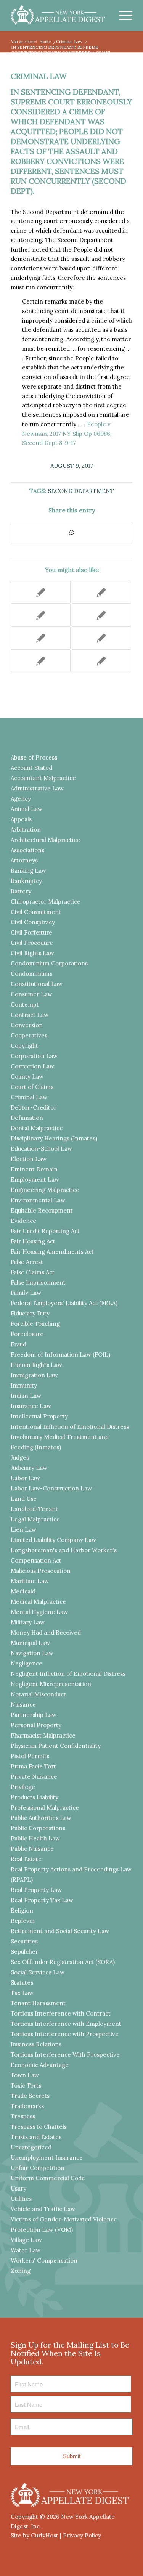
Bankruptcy (26, 881)
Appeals (21, 819)
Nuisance (23, 1705)
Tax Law (22, 1993)
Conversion (27, 1025)
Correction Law (32, 1066)
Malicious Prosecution (41, 1571)
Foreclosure (27, 1334)
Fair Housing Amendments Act (52, 1252)
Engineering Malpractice (45, 1190)
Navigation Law (32, 1653)
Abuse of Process (34, 757)
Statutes (22, 1983)
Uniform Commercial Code (48, 2178)
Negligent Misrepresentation (51, 1684)
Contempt (25, 1005)
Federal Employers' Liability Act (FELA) (64, 1303)
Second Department (81, 491)
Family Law (26, 1293)
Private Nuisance (34, 1777)
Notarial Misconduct (38, 1694)
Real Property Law (36, 1890)
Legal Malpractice (35, 1519)
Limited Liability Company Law (53, 1540)
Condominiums (31, 974)
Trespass (23, 2116)
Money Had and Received (46, 1632)
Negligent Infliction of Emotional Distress (68, 1674)
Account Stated (31, 768)
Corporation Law (34, 1056)
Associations (27, 850)
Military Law (28, 1622)
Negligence (27, 1663)
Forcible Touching (35, 1324)
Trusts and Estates (36, 2137)
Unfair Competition (38, 2168)
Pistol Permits (30, 1756)
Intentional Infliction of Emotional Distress (70, 1427)
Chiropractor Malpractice (46, 902)
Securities (24, 1941)
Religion (22, 1910)
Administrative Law (37, 788)
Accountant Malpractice (43, 778)
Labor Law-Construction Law (51, 1488)
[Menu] (122, 15)
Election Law (29, 1159)
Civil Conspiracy (33, 922)
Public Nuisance (32, 1849)
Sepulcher (24, 1952)
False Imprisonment (38, 1282)
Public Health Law (35, 1838)
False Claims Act (33, 1272)
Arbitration (26, 829)
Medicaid (23, 1591)
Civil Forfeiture (31, 932)
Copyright (24, 1046)
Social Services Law (38, 1972)
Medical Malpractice (38, 1602)
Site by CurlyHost (35, 2535)
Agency (21, 799)
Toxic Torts (26, 2085)
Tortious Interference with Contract (61, 2013)
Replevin (23, 1921)
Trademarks (27, 2106)
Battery (21, 891)
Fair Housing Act (33, 1241)
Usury (18, 2188)
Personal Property (36, 1725)
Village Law (26, 2240)
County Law (27, 1077)
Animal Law (27, 809)
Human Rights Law (36, 1365)
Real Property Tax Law (42, 1900)
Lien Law (23, 1530)
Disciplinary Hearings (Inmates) (54, 1138)
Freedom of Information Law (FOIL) (60, 1355)
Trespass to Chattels (39, 2127)
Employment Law (35, 1180)
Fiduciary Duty (30, 1313)
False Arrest (27, 1262)
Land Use (24, 1499)
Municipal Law (30, 1643)
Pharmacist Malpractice (43, 1735)
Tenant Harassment (38, 2003)
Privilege (23, 1787)
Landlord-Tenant (34, 1509)
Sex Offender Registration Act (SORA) (63, 1962)
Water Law (26, 2250)
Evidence (23, 1221)
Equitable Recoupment (42, 1210)
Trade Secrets (30, 2096)
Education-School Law (41, 1149)
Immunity (24, 1385)
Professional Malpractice (45, 1808)
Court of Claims (32, 1087)
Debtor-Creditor (34, 1107)
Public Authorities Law (41, 1818)
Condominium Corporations (49, 963)
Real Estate (26, 1859)
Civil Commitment (36, 912)
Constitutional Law (37, 984)
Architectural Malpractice (45, 840)
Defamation (27, 1118)
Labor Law (25, 1478)
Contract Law (30, 1015)
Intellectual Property (39, 1416)
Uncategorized (31, 2147)
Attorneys (24, 860)
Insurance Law (31, 1406)
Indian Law (26, 1396)
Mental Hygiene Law (39, 1612)
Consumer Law (31, 994)
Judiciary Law (29, 1468)
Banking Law (28, 871)
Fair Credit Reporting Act (45, 1231)
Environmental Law (38, 1200)
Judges (20, 1457)
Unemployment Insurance (47, 2158)
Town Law (25, 2075)
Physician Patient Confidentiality (56, 1746)
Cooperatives (29, 1035)
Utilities (21, 2199)
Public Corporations (38, 1828)
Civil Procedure (32, 943)
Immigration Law (34, 1375)
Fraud (18, 1344)
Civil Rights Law (32, 953)
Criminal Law (39, 76)
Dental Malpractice (37, 1128)
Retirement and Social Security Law (60, 1931)
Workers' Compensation (44, 2260)
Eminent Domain (34, 1169)
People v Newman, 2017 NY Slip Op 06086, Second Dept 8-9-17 (67, 434)
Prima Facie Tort (33, 1766)
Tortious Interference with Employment (66, 2024)
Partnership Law (34, 1715)
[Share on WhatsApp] (71, 532)
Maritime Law (30, 1581)
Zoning (21, 2271)
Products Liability (35, 1797)
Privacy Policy (82, 2535)
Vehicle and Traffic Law (43, 2209)
